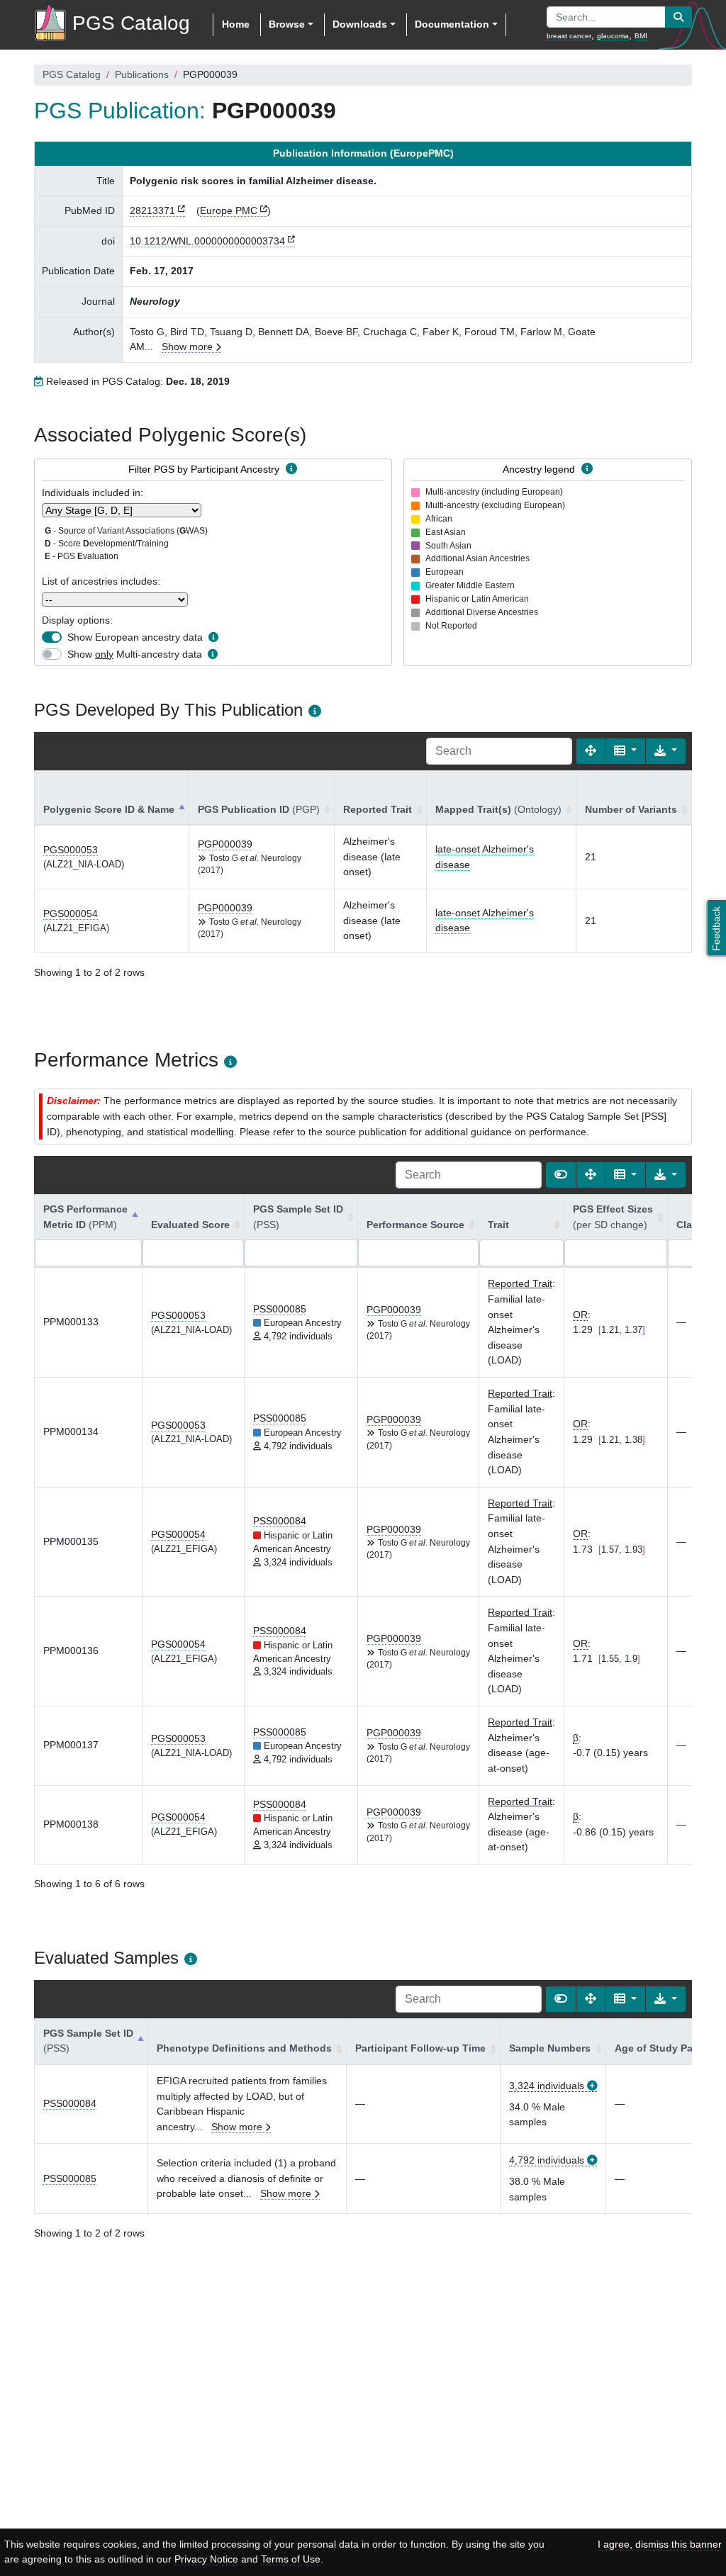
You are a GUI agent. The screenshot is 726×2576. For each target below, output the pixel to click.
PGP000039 (225, 844)
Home (236, 24)
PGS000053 (71, 850)
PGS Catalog (72, 74)
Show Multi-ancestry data (135, 654)
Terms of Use (291, 2559)
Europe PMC (229, 210)
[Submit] (678, 17)
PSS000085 (280, 1309)
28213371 (152, 210)
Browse (287, 24)
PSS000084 (280, 1521)
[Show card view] (561, 1175)
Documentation (452, 24)
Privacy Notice (206, 2559)
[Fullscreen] (591, 751)
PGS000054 (71, 913)
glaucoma (613, 36)
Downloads (360, 24)
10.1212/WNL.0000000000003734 (207, 241)
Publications (142, 74)
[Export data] (666, 751)
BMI (641, 36)
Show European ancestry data (135, 637)
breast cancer (569, 36)
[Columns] (625, 751)
